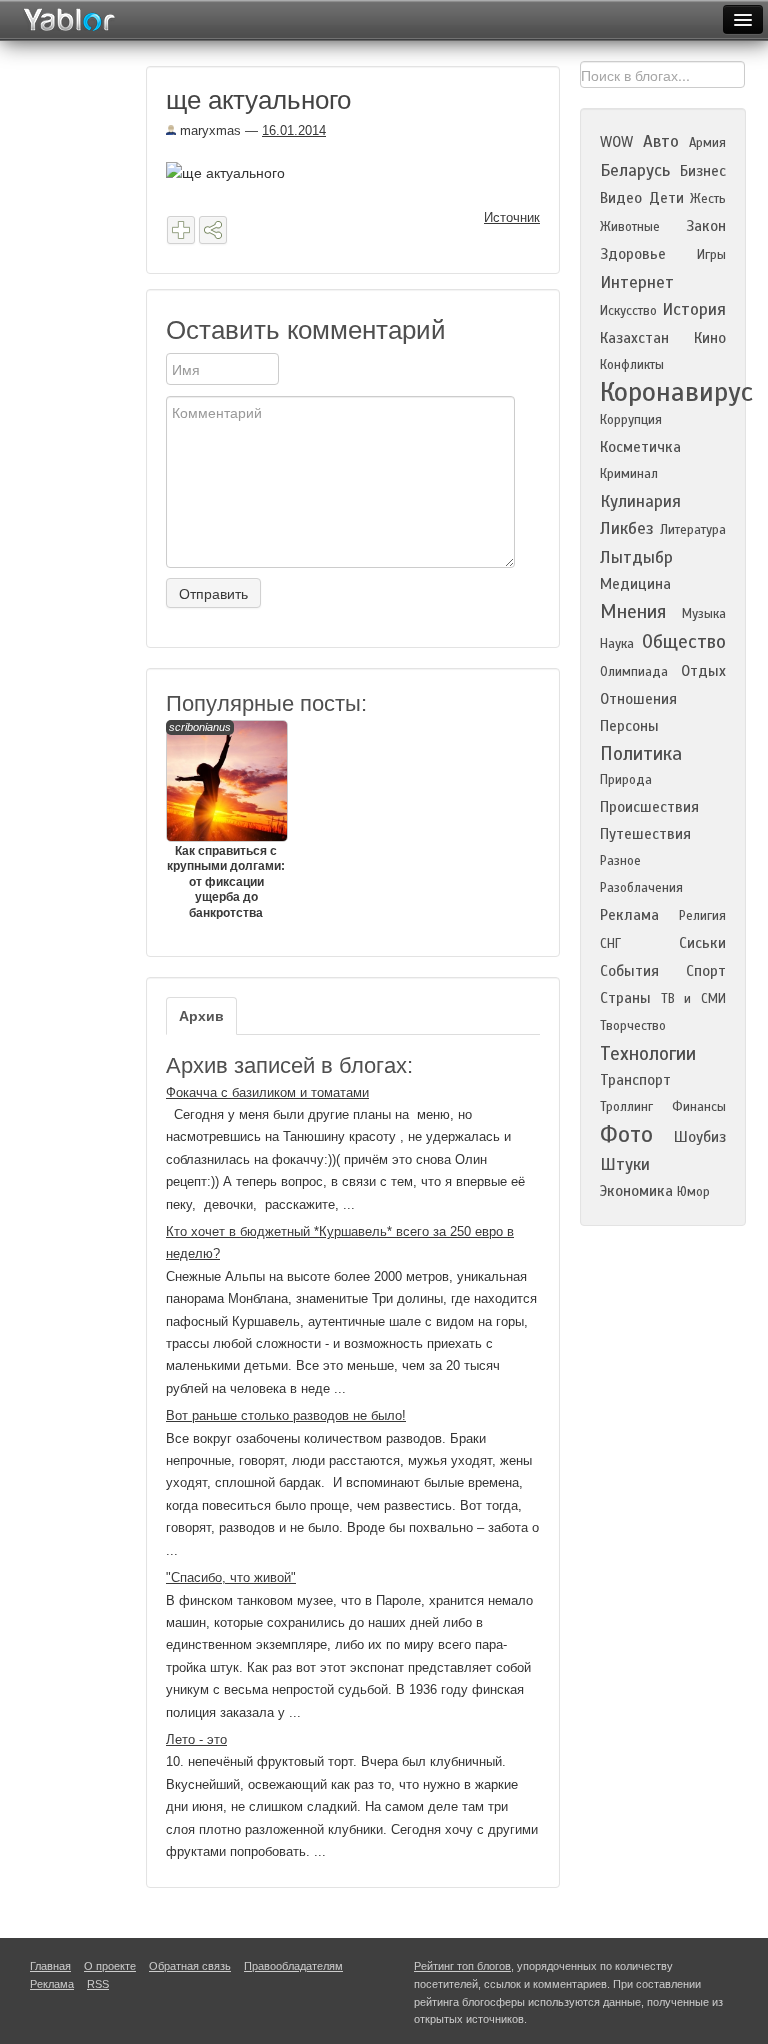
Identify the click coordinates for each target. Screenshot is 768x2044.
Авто (661, 141)
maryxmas (208, 130)
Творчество (633, 1026)
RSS (98, 1984)
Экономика (636, 1191)
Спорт (706, 971)
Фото (626, 1134)
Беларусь (635, 170)
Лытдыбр (636, 557)
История (694, 309)
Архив (201, 1016)
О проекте (110, 1966)
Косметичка (640, 447)
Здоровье (633, 254)
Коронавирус (676, 392)
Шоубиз (700, 1137)
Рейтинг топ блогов (462, 1966)
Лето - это (196, 1739)
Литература (693, 530)
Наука (617, 644)
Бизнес (703, 171)
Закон (706, 226)
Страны (625, 998)
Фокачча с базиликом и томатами (267, 1092)
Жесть (708, 199)
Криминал (629, 474)
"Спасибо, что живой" (231, 1577)
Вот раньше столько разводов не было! (286, 1415)
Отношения (638, 699)
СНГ (610, 944)
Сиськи (702, 943)
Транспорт (635, 1080)
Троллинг (626, 1107)
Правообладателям (293, 1966)
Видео (621, 198)
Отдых (703, 671)
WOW (616, 142)
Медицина (635, 584)
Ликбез (627, 528)
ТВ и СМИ (693, 999)
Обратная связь (190, 1966)
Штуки (625, 1164)
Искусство (628, 311)
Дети (666, 198)
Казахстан (634, 338)
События (629, 971)
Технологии (648, 1053)
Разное (620, 861)
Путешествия (645, 834)
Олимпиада (634, 672)
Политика (641, 753)
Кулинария (640, 501)
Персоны (629, 726)
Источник (512, 217)
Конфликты (632, 365)
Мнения (633, 611)
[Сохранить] (181, 230)
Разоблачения (641, 888)
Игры (711, 255)
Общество (684, 641)
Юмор (693, 1192)
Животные (630, 227)
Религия (702, 916)
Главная (50, 1966)
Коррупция (631, 420)
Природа (626, 780)
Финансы (699, 1107)
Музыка (704, 614)
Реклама (629, 915)
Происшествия (649, 807)
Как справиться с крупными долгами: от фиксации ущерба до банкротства (226, 820)
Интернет (637, 282)
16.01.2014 (294, 130)
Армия (707, 143)
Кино (710, 338)
